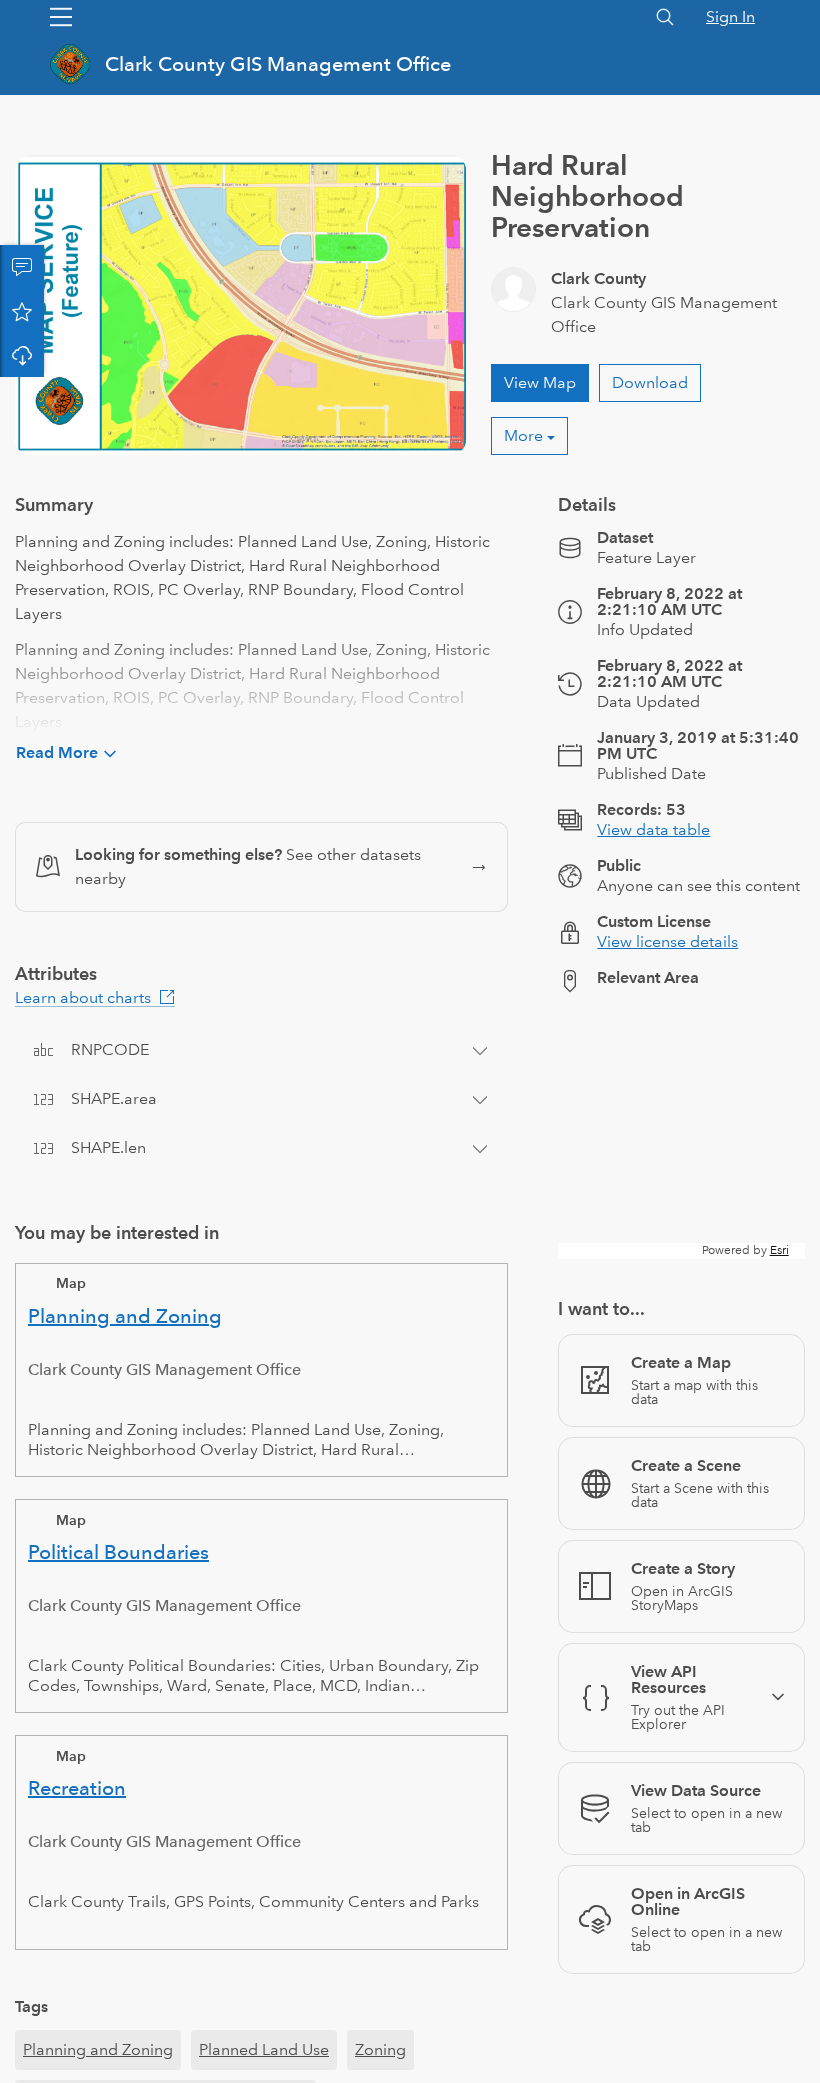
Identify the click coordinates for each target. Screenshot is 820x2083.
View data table (653, 829)
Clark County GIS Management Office (278, 64)
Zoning (380, 2049)
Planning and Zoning (98, 2049)
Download (22, 355)
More (523, 435)
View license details (667, 941)
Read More (57, 752)
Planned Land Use (264, 2049)
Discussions (22, 267)
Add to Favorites (22, 311)
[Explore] (681, 1134)
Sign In (730, 16)
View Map (540, 382)
